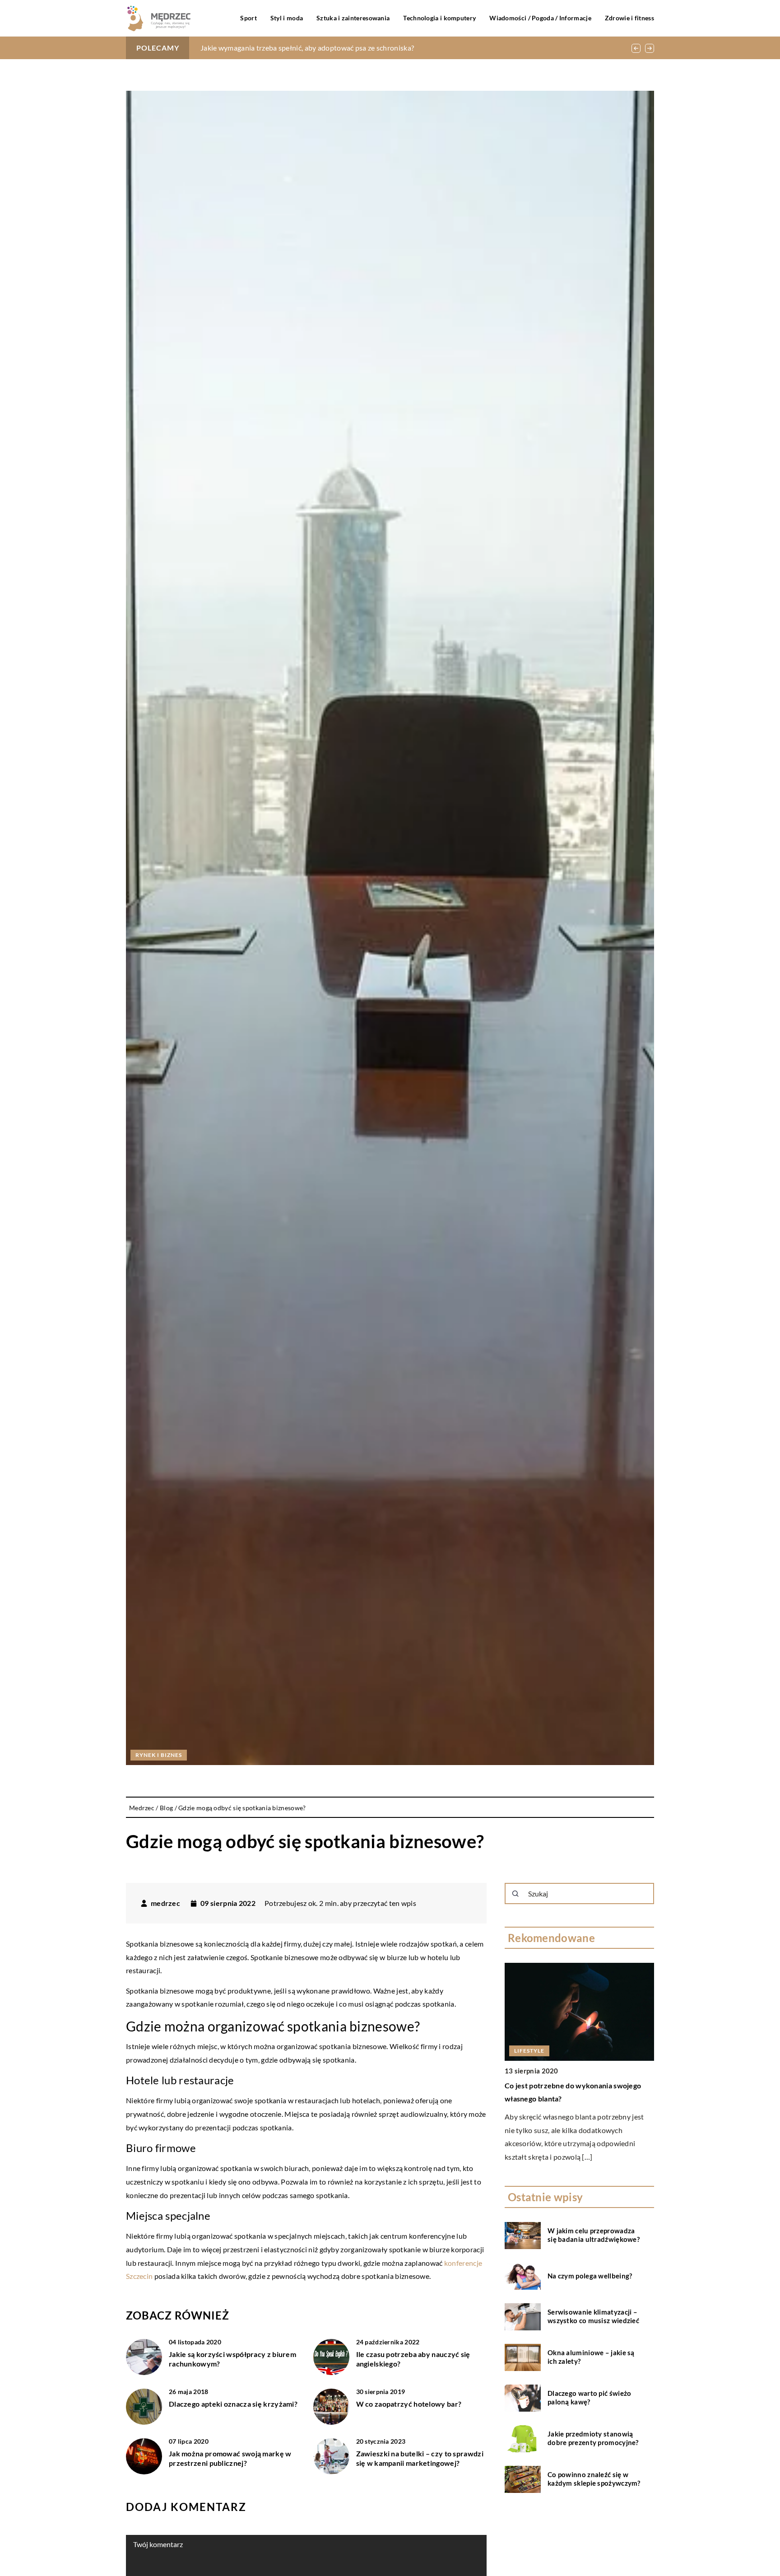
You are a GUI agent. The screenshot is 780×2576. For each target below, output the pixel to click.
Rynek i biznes (159, 1755)
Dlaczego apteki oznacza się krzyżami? (233, 2404)
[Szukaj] (515, 1894)
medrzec (165, 1903)
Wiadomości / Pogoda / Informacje (540, 18)
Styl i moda (287, 18)
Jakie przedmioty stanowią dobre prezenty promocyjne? (593, 2438)
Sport (248, 18)
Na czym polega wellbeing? (590, 2276)
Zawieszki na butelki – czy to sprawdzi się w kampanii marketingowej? (420, 2458)
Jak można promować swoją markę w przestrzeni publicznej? (230, 2458)
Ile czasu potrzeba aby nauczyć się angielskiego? (413, 2359)
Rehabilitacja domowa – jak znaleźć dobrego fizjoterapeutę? (296, 48)
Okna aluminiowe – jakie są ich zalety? (591, 2357)
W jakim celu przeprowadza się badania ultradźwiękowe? (594, 2235)
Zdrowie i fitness (629, 18)
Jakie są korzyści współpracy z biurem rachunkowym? (232, 2359)
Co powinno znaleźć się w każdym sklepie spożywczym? (594, 2479)
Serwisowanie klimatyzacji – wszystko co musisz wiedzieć (593, 2316)
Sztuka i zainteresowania (353, 18)
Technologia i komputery (439, 18)
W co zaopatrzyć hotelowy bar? (409, 2404)
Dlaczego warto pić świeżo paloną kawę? (590, 2398)
